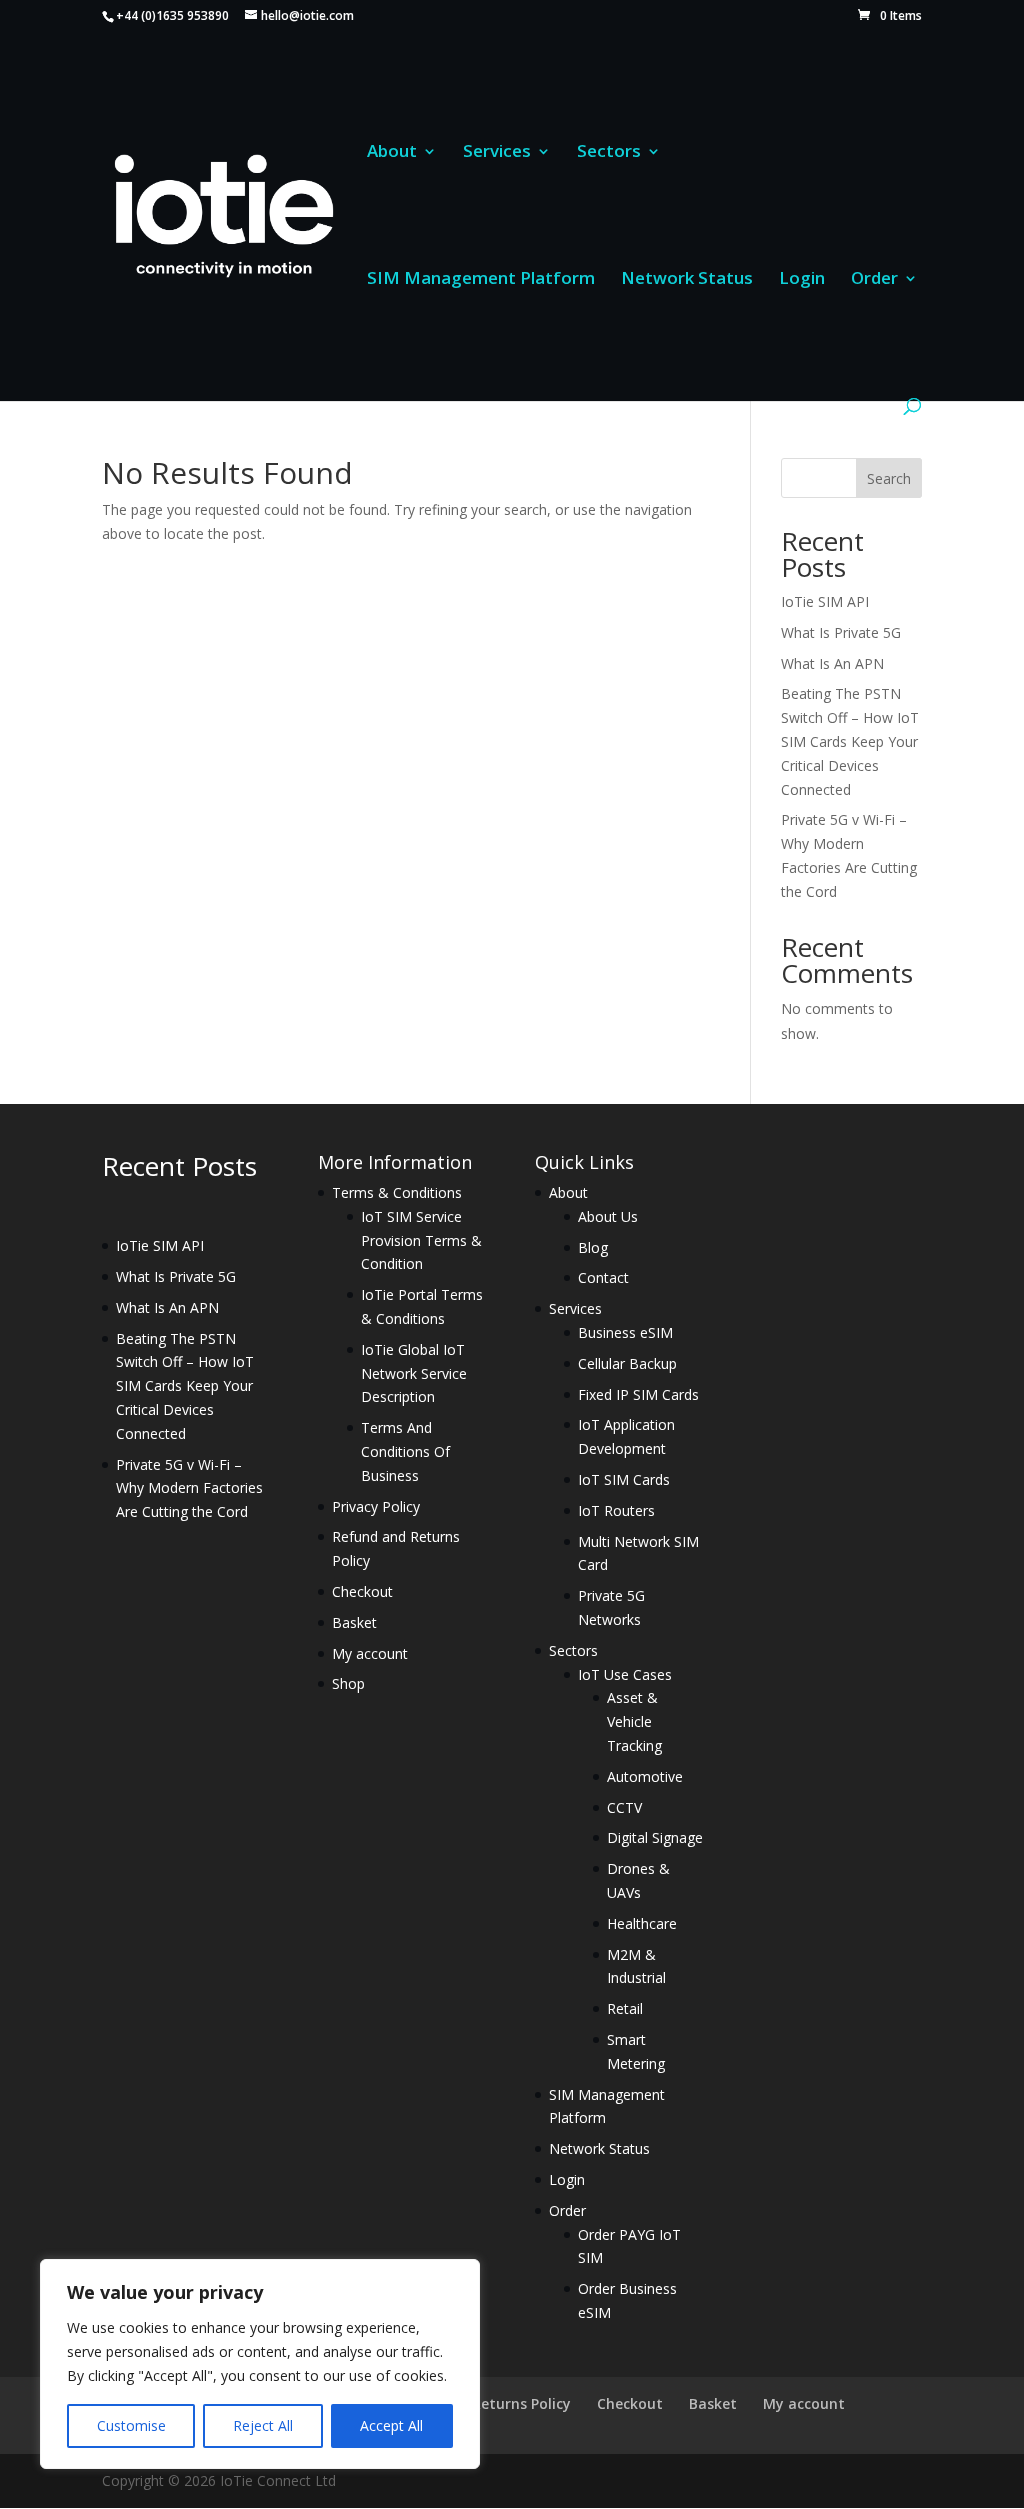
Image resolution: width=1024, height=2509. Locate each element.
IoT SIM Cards (624, 1479)
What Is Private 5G (841, 632)
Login (802, 280)
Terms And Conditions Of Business (405, 1451)
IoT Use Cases (625, 1674)
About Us (608, 1216)
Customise (131, 2425)
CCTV (624, 1807)
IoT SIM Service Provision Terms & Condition (421, 1240)
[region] (260, 2364)
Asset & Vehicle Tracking (634, 1721)
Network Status (687, 280)
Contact (603, 1277)
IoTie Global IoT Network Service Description (414, 1373)
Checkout (362, 1591)
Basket (354, 1622)
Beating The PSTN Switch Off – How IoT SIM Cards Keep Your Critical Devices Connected (850, 741)
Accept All (391, 2425)
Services (497, 153)
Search (889, 478)
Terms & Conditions (397, 1192)
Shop (348, 1683)
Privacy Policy (376, 1506)
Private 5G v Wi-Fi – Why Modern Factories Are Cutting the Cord (189, 1488)
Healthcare (642, 1923)
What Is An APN (832, 663)
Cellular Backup (627, 1363)
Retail (625, 2008)
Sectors (609, 153)
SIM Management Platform (481, 280)
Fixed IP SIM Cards (638, 1394)
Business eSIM (625, 1332)
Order (874, 280)
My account (370, 1653)
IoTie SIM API (825, 601)
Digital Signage (655, 1837)
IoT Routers (616, 1510)
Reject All (263, 2425)
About (392, 153)
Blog (593, 1247)
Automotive (645, 1776)
